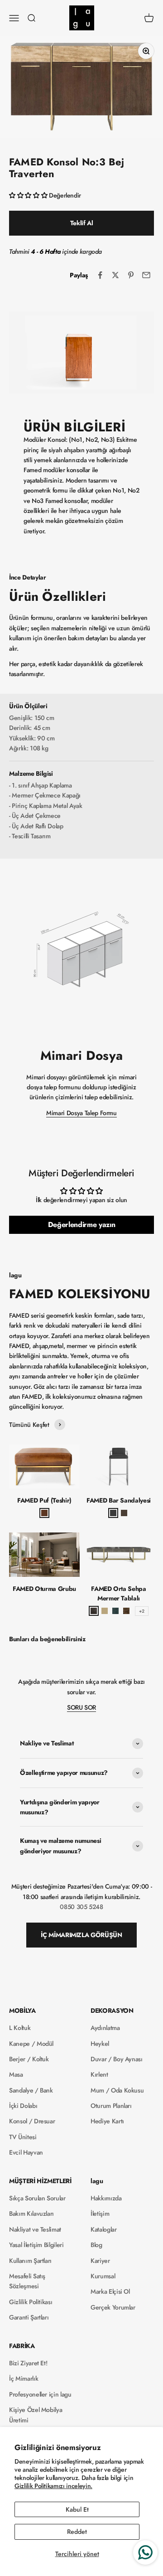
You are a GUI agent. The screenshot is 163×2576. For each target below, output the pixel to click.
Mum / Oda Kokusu (117, 2090)
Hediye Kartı (107, 2121)
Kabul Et (77, 2509)
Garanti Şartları (29, 2317)
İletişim (100, 2214)
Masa (16, 2074)
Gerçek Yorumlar (113, 2307)
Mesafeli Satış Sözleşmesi (27, 2281)
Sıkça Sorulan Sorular (37, 2198)
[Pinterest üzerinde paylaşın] (131, 275)
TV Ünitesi (23, 2137)
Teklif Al (82, 223)
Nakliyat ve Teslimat (35, 2229)
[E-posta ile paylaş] (146, 275)
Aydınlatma (105, 2028)
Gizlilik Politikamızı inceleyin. (53, 2486)
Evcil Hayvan (26, 2152)
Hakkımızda (106, 2198)
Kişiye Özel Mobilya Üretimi (36, 2415)
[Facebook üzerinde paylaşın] (100, 275)
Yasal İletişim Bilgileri (36, 2245)
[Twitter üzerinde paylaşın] (115, 275)
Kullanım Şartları (30, 2261)
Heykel (100, 2044)
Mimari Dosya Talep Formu (81, 1113)
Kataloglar (104, 2229)
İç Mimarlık (24, 2378)
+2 (141, 1611)
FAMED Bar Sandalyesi (119, 1500)
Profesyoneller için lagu (40, 2394)
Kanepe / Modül (31, 2044)
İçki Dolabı (23, 2106)
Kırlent (99, 2074)
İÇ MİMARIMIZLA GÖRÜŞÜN (81, 1935)
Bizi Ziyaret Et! (28, 2363)
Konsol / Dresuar (32, 2121)
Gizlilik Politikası (31, 2302)
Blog (96, 2245)
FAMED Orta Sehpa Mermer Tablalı (118, 1593)
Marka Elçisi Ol (110, 2291)
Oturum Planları (111, 2106)
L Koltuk (20, 2028)
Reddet (77, 2532)
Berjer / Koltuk (29, 2059)
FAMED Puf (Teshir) (44, 1500)
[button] (29, 195)
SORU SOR (81, 1707)
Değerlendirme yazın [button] (81, 1225)
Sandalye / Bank (31, 2090)
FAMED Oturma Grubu (44, 1589)
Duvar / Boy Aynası (117, 2059)
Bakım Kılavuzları (31, 2214)
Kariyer (100, 2261)
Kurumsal (103, 2276)
